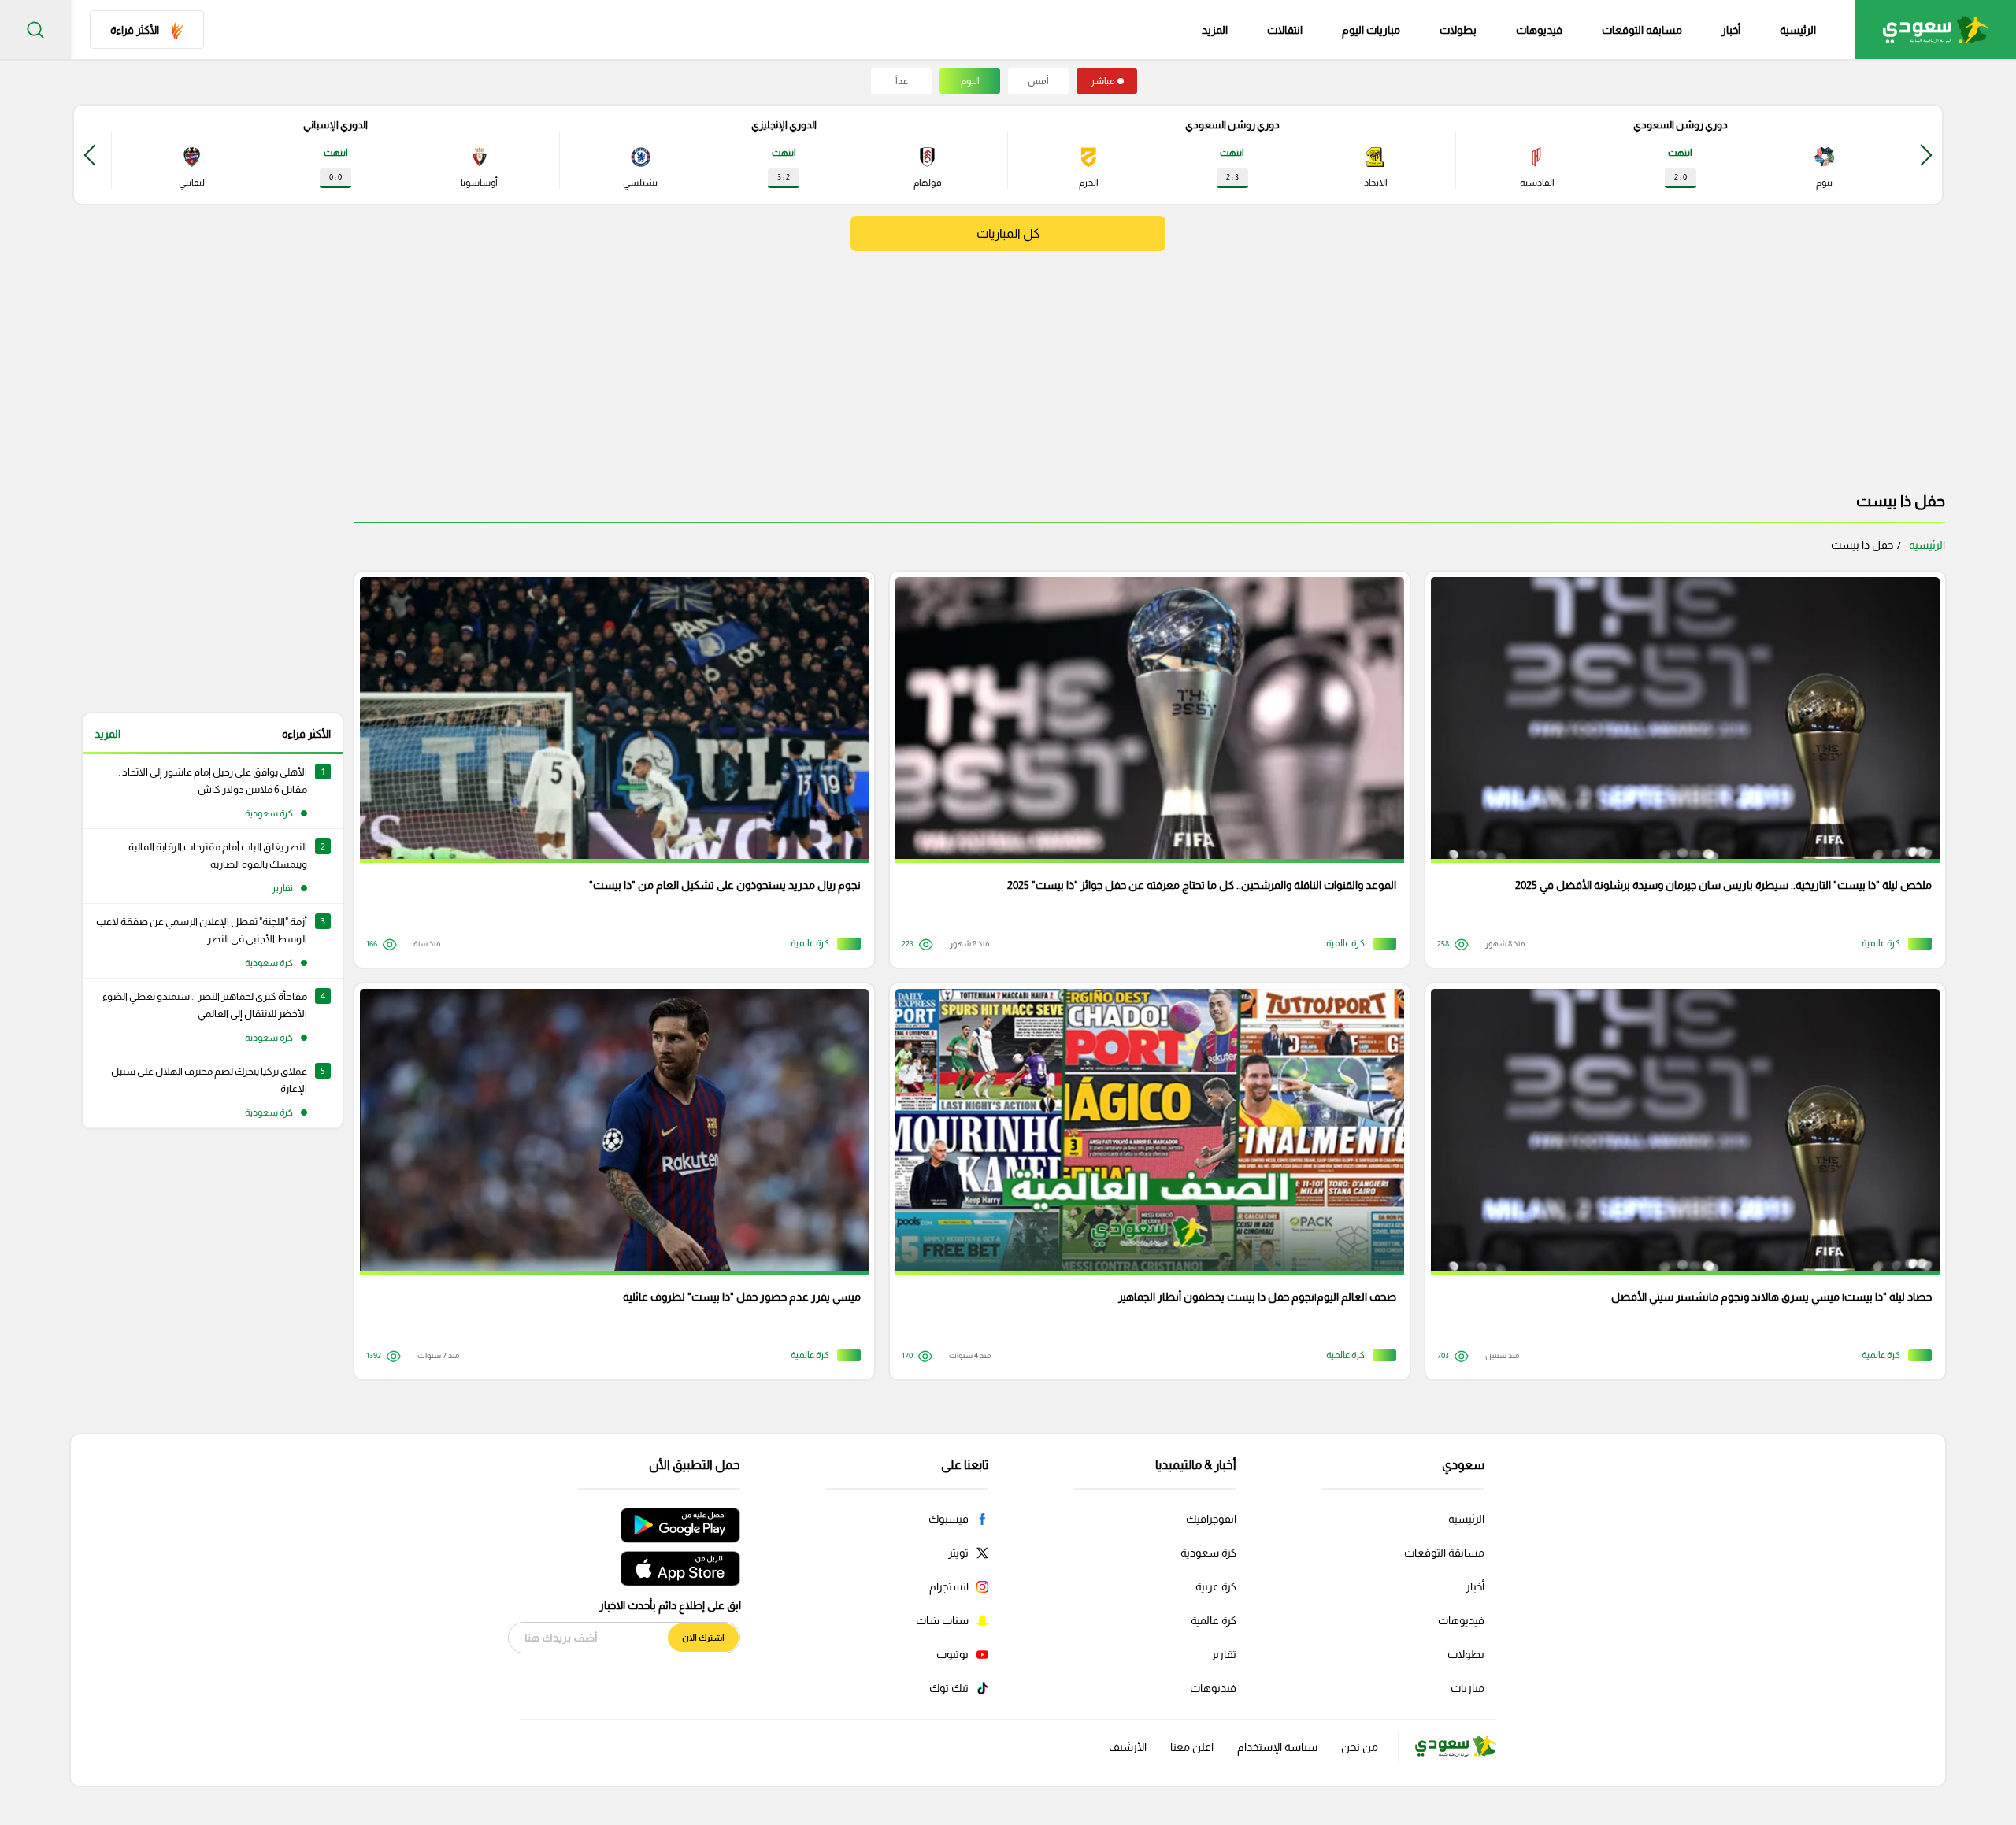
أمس (1038, 81)
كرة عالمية (1214, 1620)
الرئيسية (1798, 30)
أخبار (1731, 30)
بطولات (1458, 30)
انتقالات (1285, 30)
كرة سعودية (1208, 1553)
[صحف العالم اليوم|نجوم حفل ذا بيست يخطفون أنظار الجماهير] (1144, 1181)
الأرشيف (1128, 1747)
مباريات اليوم (1371, 30)
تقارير (1224, 1654)
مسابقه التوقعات (1642, 30)
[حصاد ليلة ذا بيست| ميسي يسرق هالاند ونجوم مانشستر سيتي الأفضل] (1680, 1181)
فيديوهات (1539, 30)
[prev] (1926, 155)
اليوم (970, 81)
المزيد (107, 734)
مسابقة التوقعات (1444, 1553)
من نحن (1360, 1747)
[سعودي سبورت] (1936, 30)
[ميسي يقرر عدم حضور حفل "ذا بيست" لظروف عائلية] (609, 1181)
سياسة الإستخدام (1277, 1747)
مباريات (1468, 1688)
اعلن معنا (1192, 1747)
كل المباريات (1008, 233)
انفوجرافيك (1211, 1519)
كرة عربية (1216, 1586)
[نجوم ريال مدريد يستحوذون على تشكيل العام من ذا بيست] (609, 770)
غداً (902, 81)
